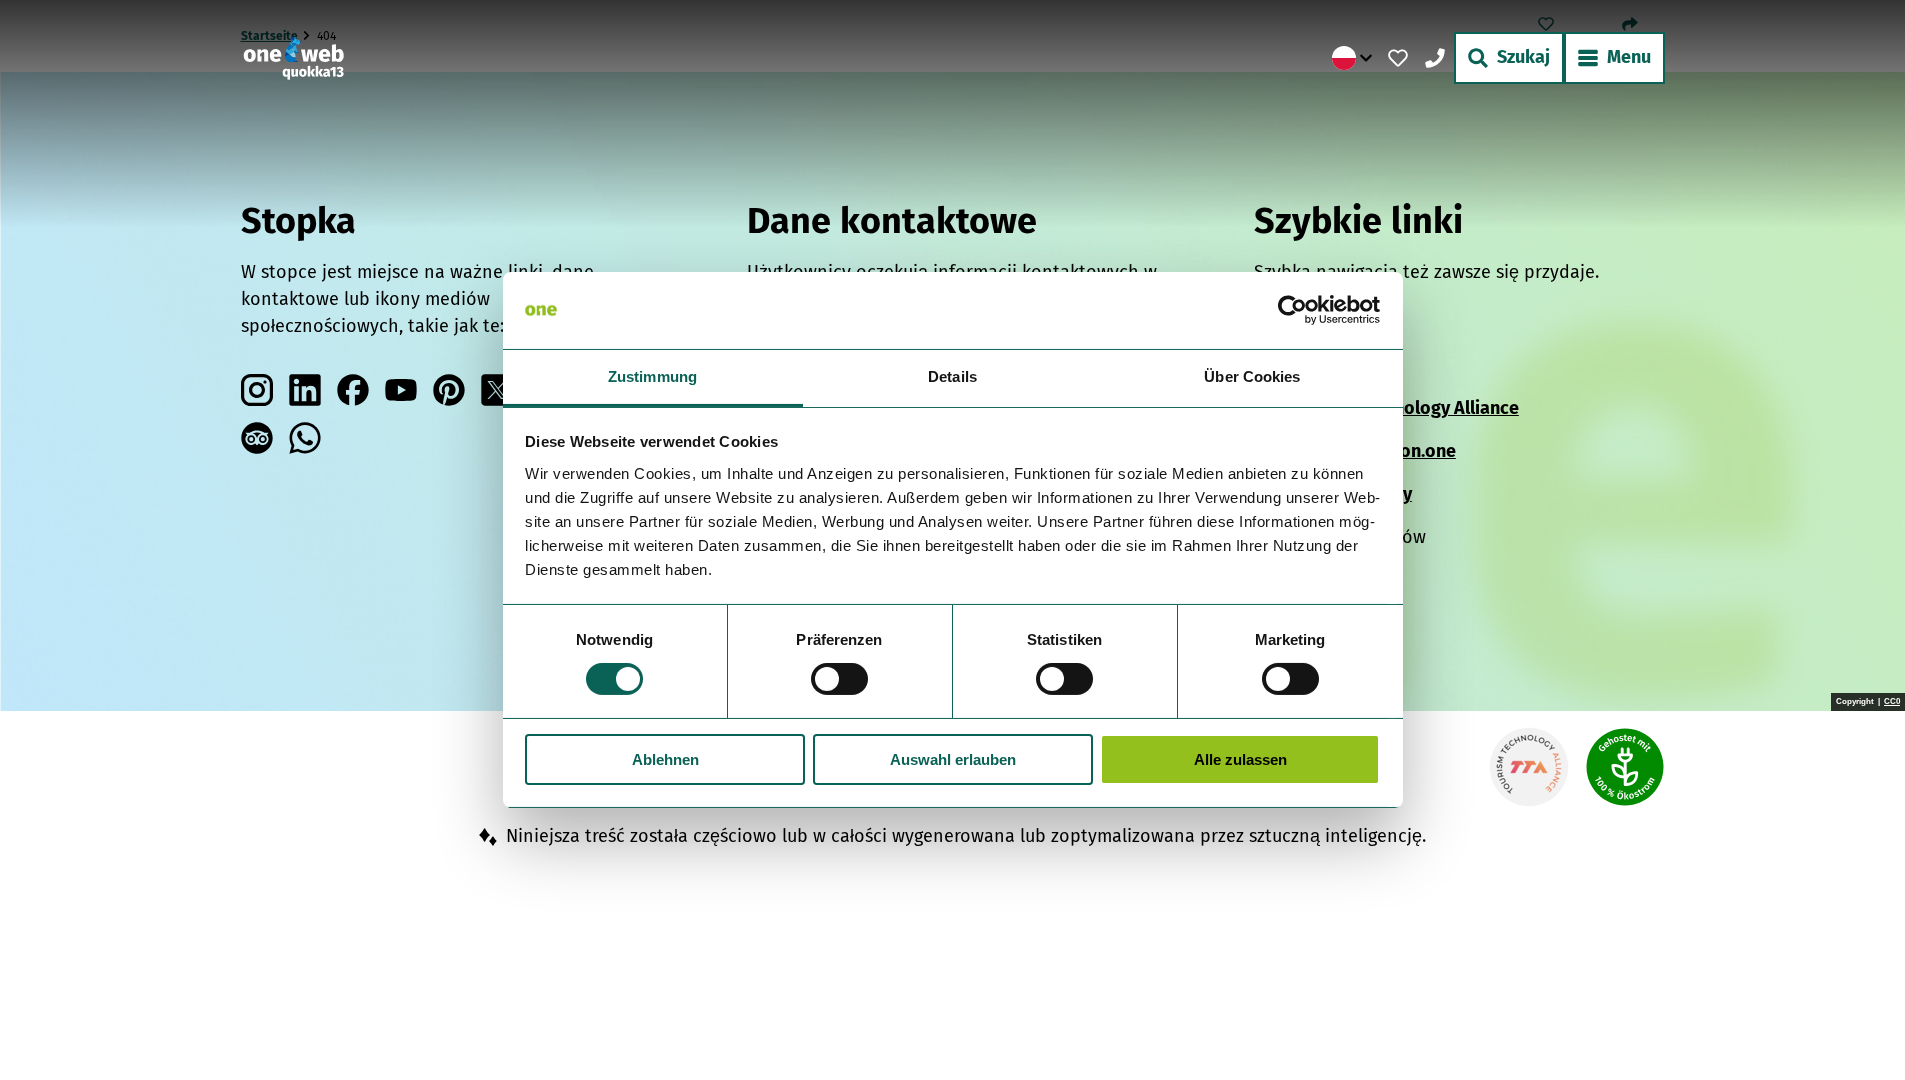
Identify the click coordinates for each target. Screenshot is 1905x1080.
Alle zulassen (1240, 759)
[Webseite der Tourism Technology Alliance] (1529, 767)
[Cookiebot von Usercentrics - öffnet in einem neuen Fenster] (1292, 310)
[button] (1857, 1024)
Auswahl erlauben (953, 759)
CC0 (1892, 702)
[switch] (839, 679)
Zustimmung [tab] (652, 376)
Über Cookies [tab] (1252, 376)
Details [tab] (952, 376)
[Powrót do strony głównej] (293, 58)
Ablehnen (665, 759)
